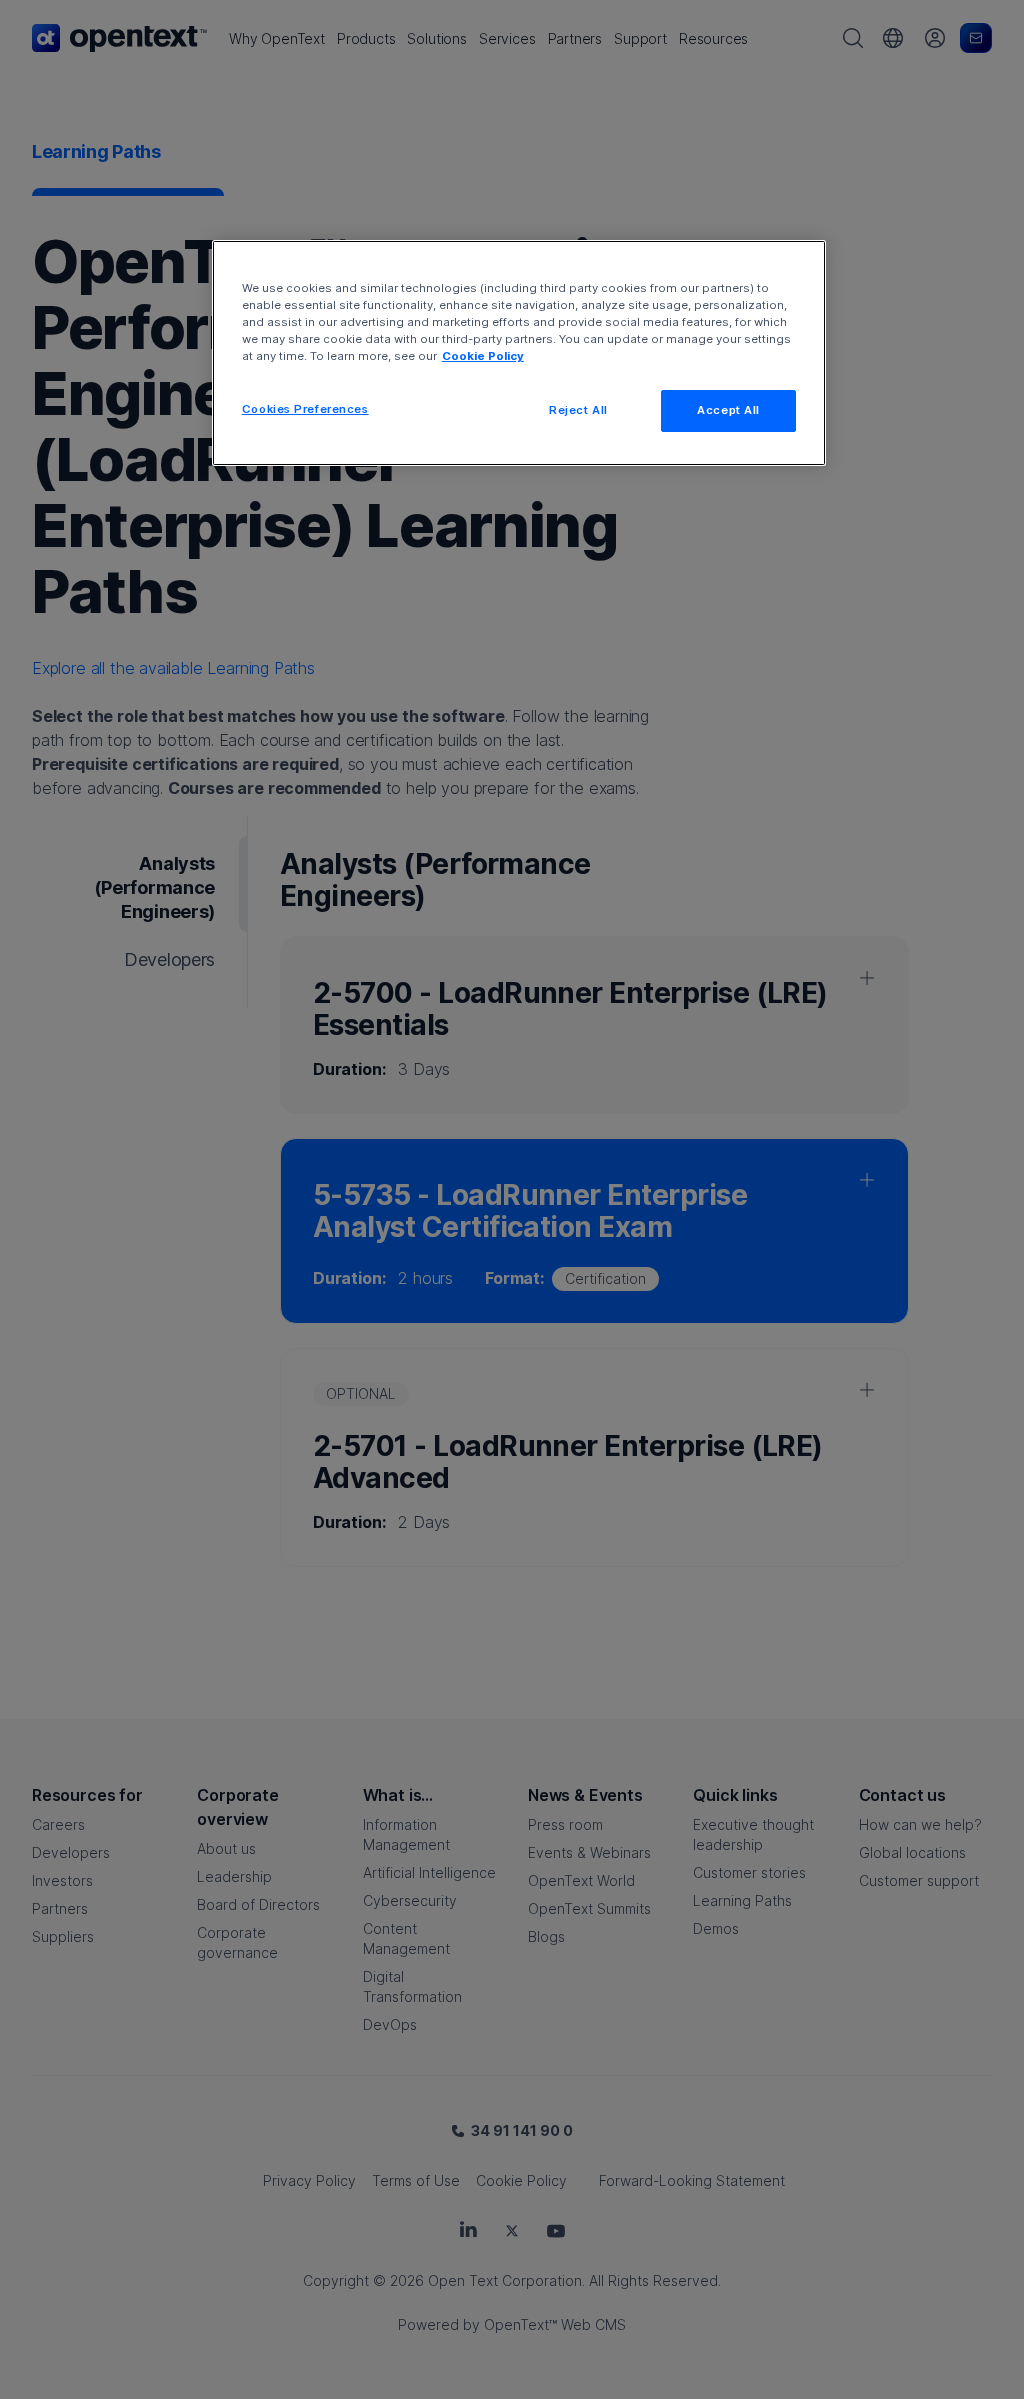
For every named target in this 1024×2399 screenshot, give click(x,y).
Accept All (728, 410)
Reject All (578, 410)
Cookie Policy (483, 356)
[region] (519, 353)
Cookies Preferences (305, 409)
